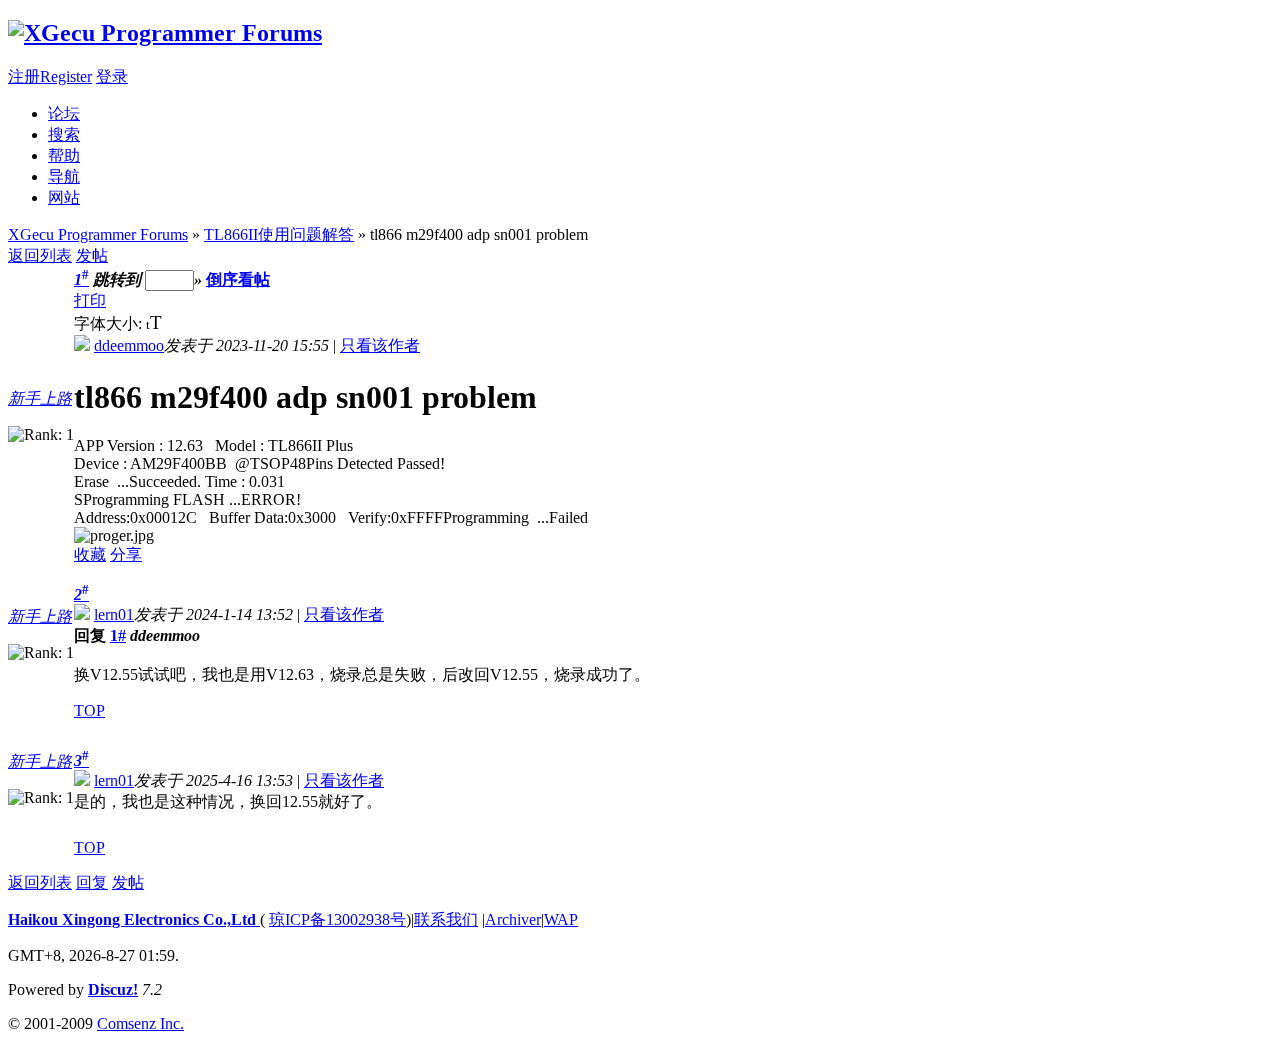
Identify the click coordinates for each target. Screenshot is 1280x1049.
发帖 (92, 255)
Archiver (513, 919)
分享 (126, 554)
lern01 (114, 614)
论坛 (64, 113)
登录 (112, 76)
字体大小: (110, 323)
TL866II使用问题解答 (279, 234)
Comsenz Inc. (140, 1023)
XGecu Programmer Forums (98, 234)
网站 (64, 197)
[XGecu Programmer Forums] (165, 33)
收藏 (90, 554)
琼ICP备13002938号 (337, 919)
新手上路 (40, 398)
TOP (89, 710)
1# (118, 635)
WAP (561, 919)
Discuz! (113, 989)
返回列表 (40, 255)
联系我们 (446, 919)
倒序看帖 (238, 279)
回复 (92, 882)
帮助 (64, 155)
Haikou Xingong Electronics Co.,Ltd (134, 919)
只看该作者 (380, 345)
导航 (64, 176)
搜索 (64, 134)
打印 (90, 300)
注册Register (50, 76)
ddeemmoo (129, 345)
